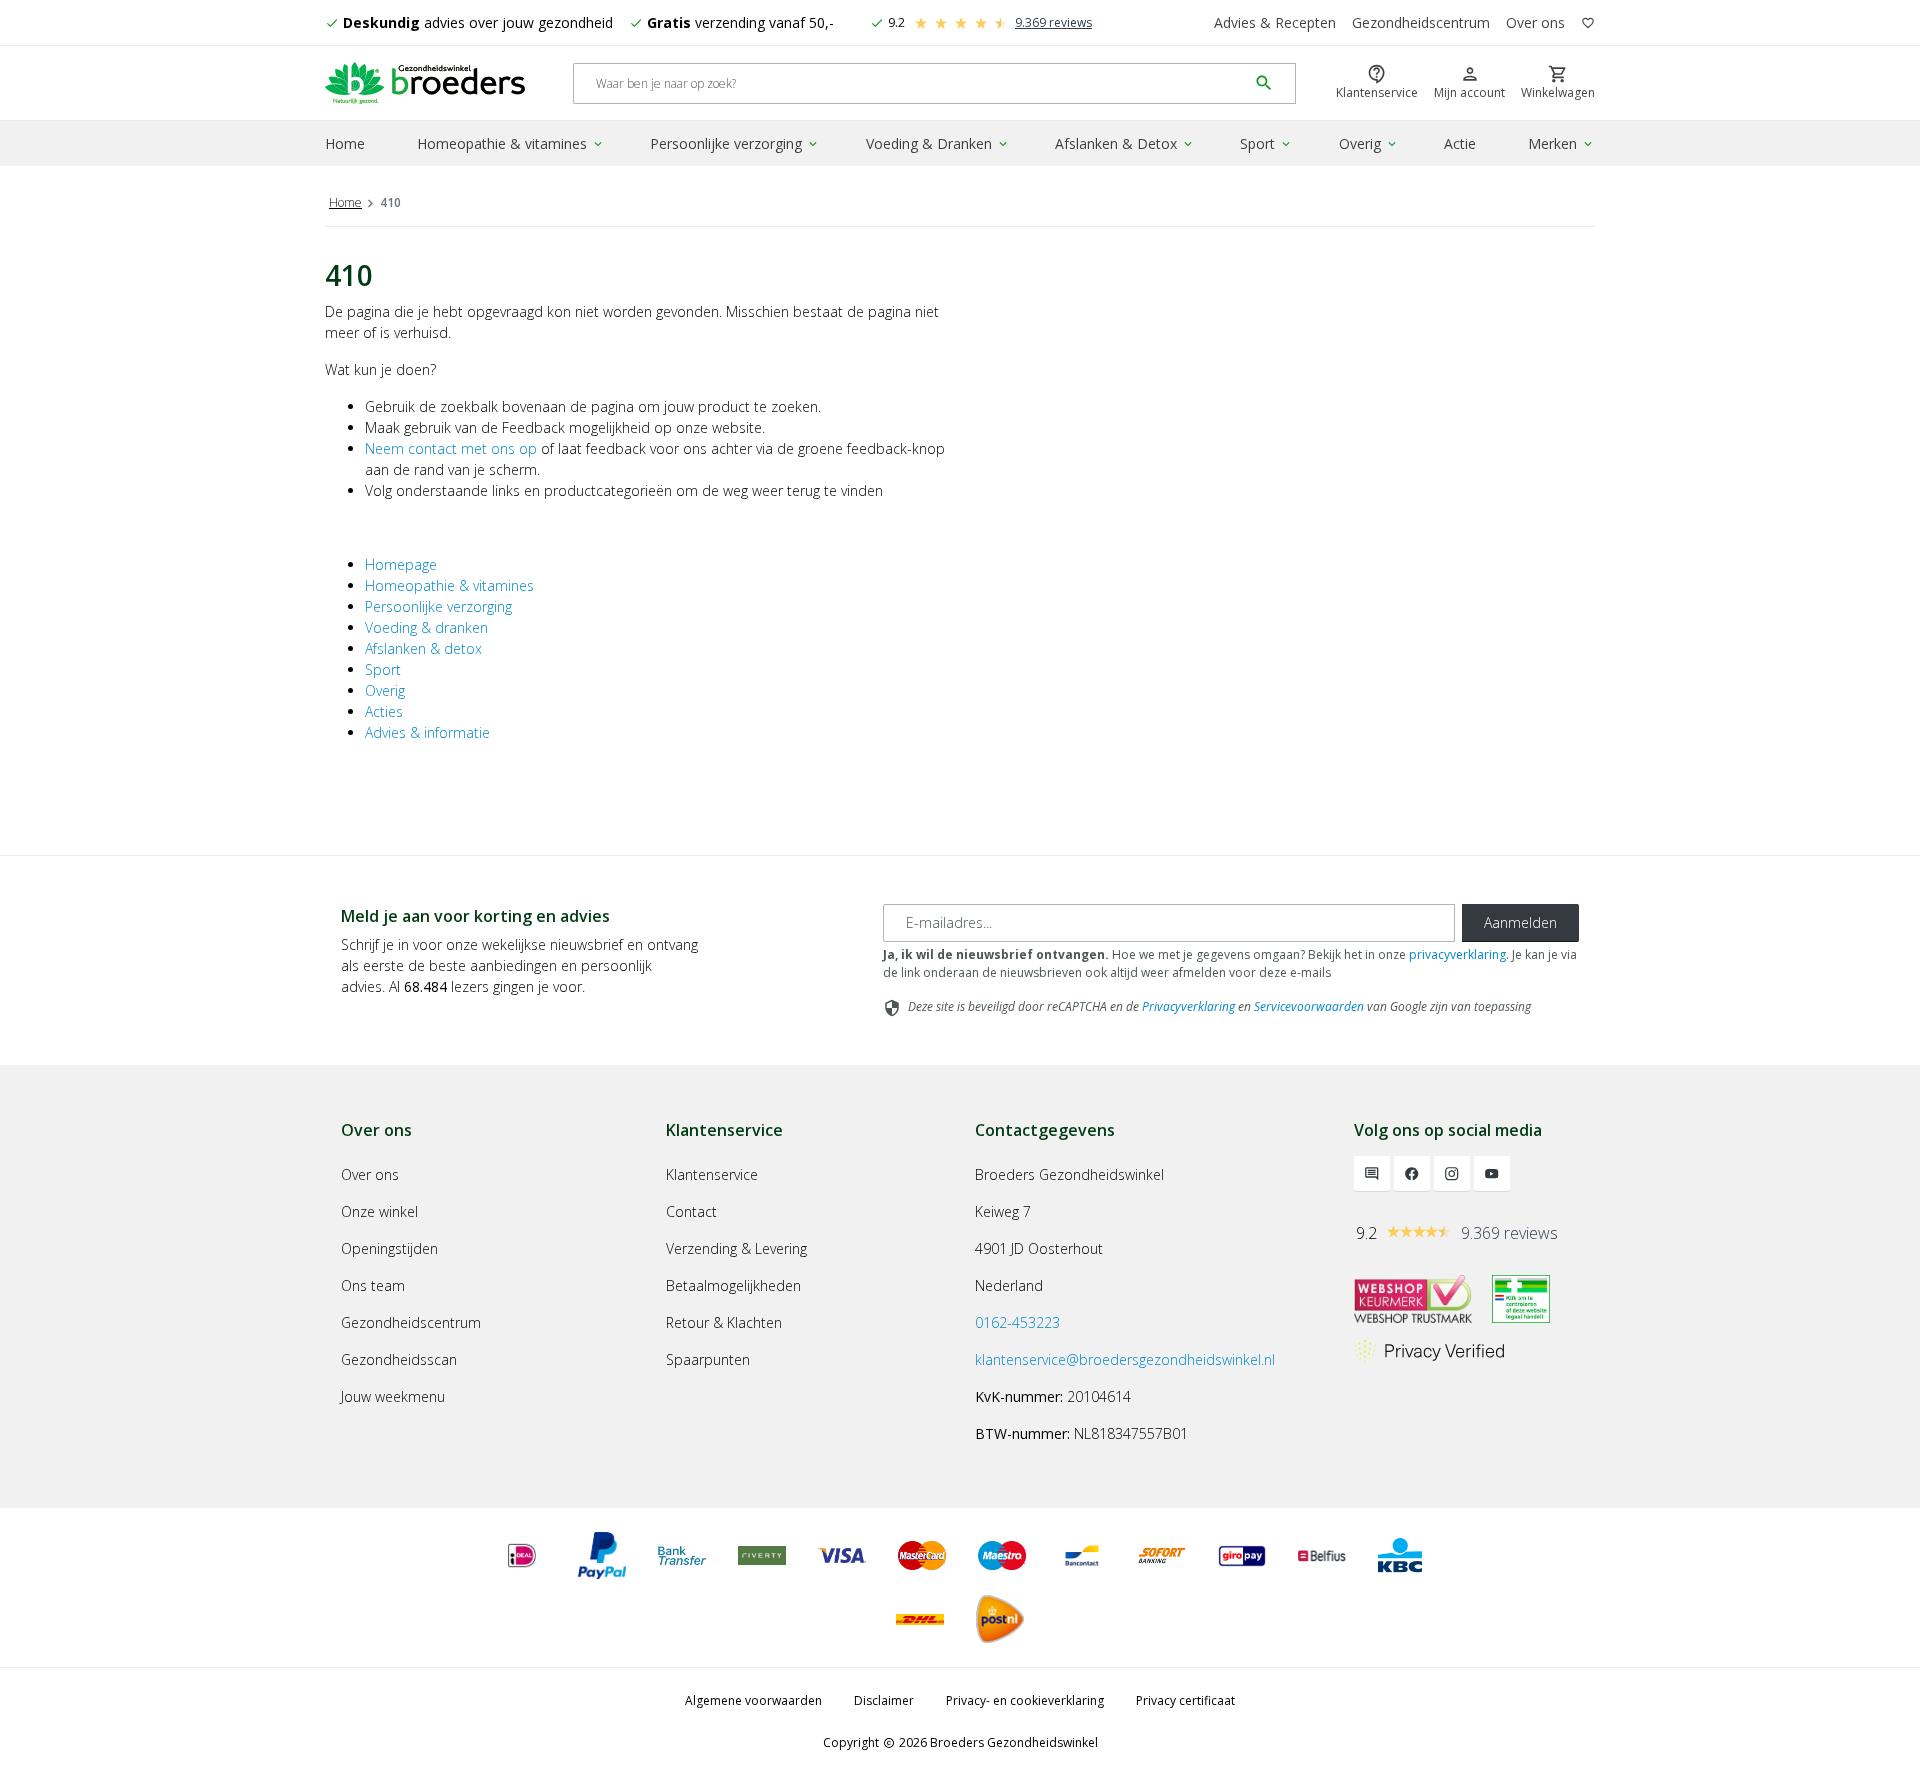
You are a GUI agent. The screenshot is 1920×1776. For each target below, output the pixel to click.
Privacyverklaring (1188, 1006)
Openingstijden (389, 1248)
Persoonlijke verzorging (735, 143)
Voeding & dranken (426, 627)
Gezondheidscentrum (1421, 22)
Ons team (373, 1285)
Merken (1561, 143)
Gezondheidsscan (399, 1359)
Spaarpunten (708, 1359)
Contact (691, 1211)
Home (345, 143)
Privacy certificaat (1185, 1700)
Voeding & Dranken (938, 143)
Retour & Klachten (724, 1322)
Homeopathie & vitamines (511, 143)
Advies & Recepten (1275, 22)
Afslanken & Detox (1125, 143)
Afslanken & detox (423, 648)
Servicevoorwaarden (1309, 1006)
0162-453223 (1017, 1322)
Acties (384, 711)
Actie (1460, 143)
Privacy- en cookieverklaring (1025, 1700)
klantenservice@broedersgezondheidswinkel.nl (1125, 1359)
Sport (1266, 143)
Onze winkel (379, 1211)
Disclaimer (884, 1700)
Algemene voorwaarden (753, 1700)
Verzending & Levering (736, 1248)
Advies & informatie (427, 732)
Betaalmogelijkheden (733, 1285)
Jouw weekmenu (393, 1396)
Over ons (1535, 22)
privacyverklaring (1457, 954)
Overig (1369, 143)
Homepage (401, 564)
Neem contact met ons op (451, 448)
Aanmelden (1520, 922)
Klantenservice (712, 1174)
